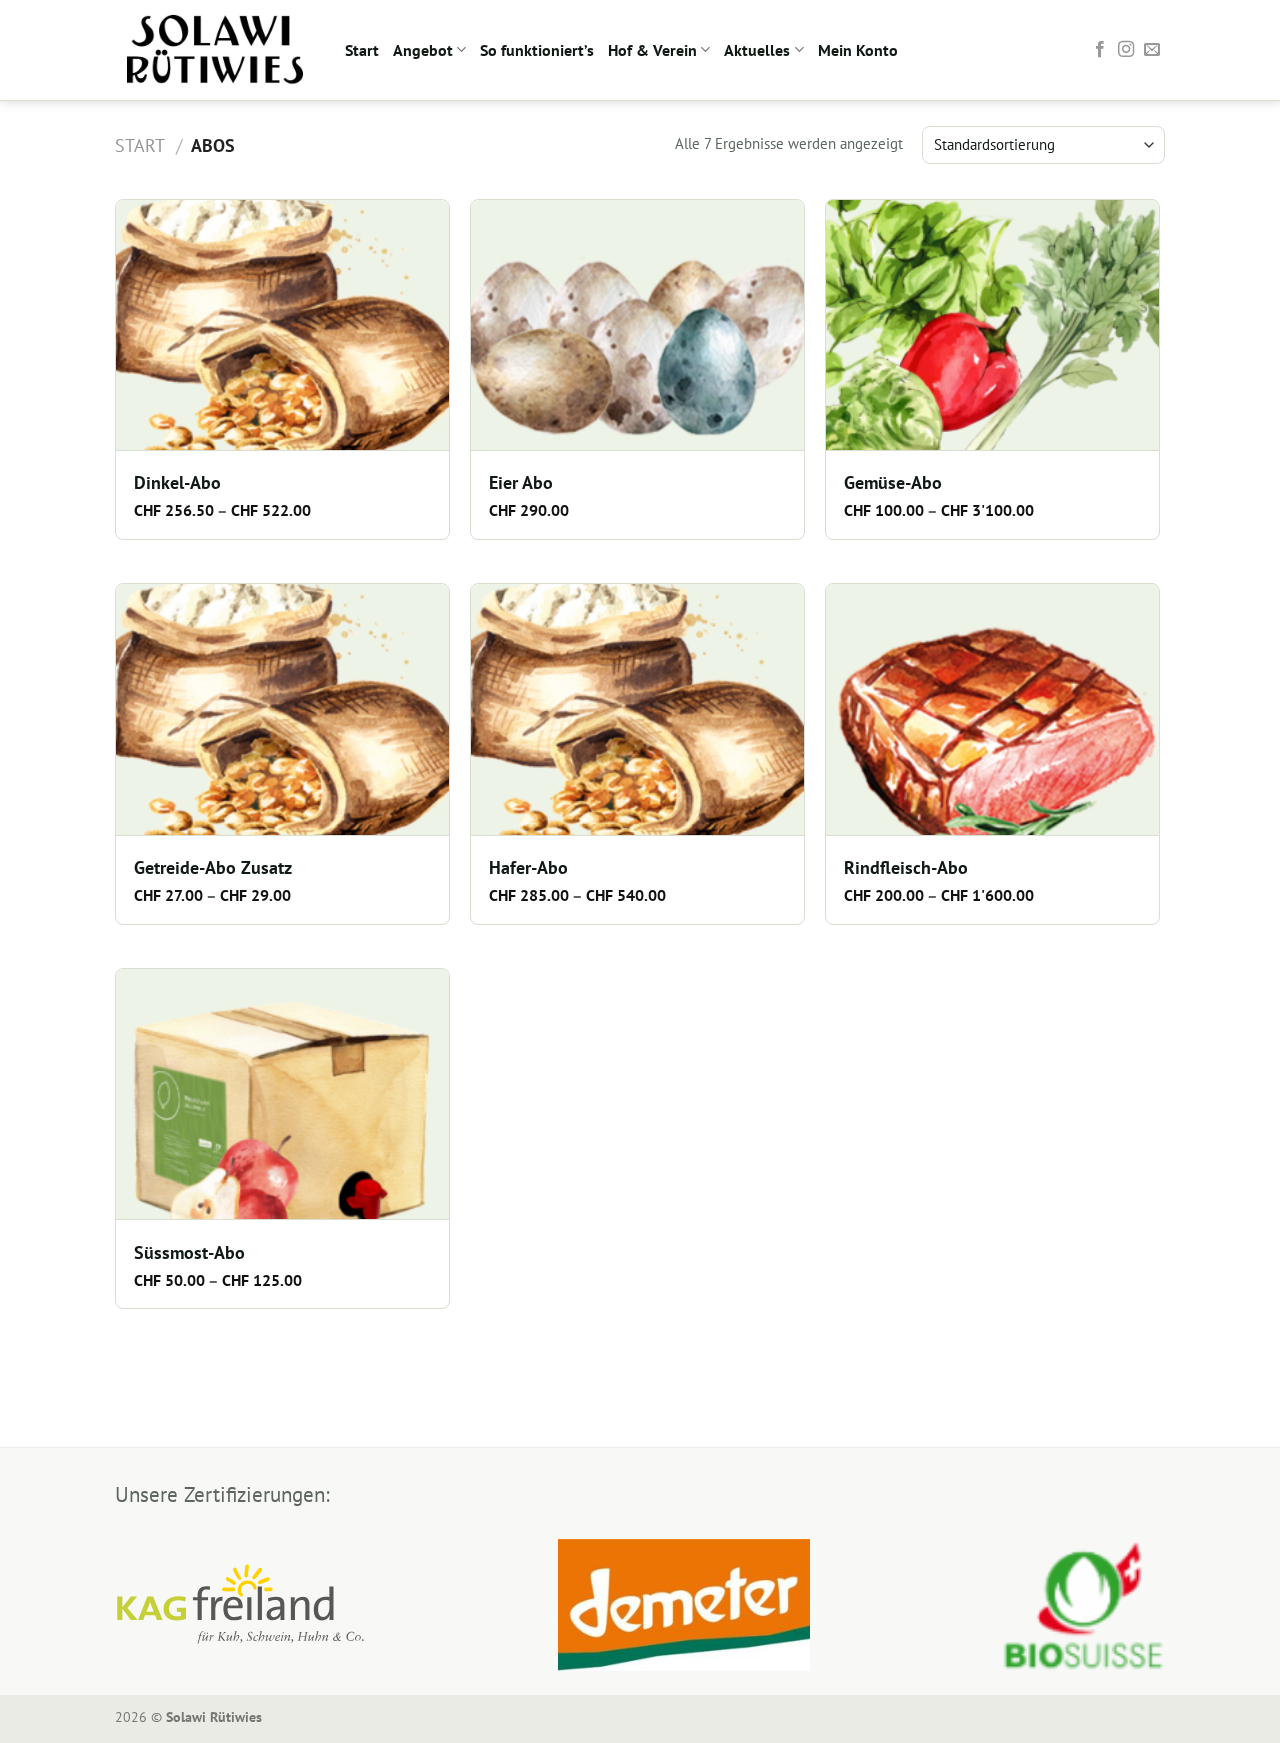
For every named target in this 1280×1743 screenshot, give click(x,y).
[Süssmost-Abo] (282, 1094)
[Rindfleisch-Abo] (992, 709)
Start (362, 50)
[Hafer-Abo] (637, 709)
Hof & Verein (652, 50)
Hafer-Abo (528, 868)
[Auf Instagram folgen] (1126, 50)
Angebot (423, 50)
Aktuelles (757, 50)
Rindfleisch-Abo (906, 868)
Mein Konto (858, 50)
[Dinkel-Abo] (282, 325)
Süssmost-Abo (189, 1253)
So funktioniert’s (537, 50)
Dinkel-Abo (177, 483)
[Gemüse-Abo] (992, 325)
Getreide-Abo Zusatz (213, 868)
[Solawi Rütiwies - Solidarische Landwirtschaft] (215, 50)
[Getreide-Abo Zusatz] (282, 709)
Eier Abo (521, 483)
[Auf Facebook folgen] (1100, 50)
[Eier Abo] (637, 325)
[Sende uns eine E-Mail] (1152, 50)
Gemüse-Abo (893, 483)
